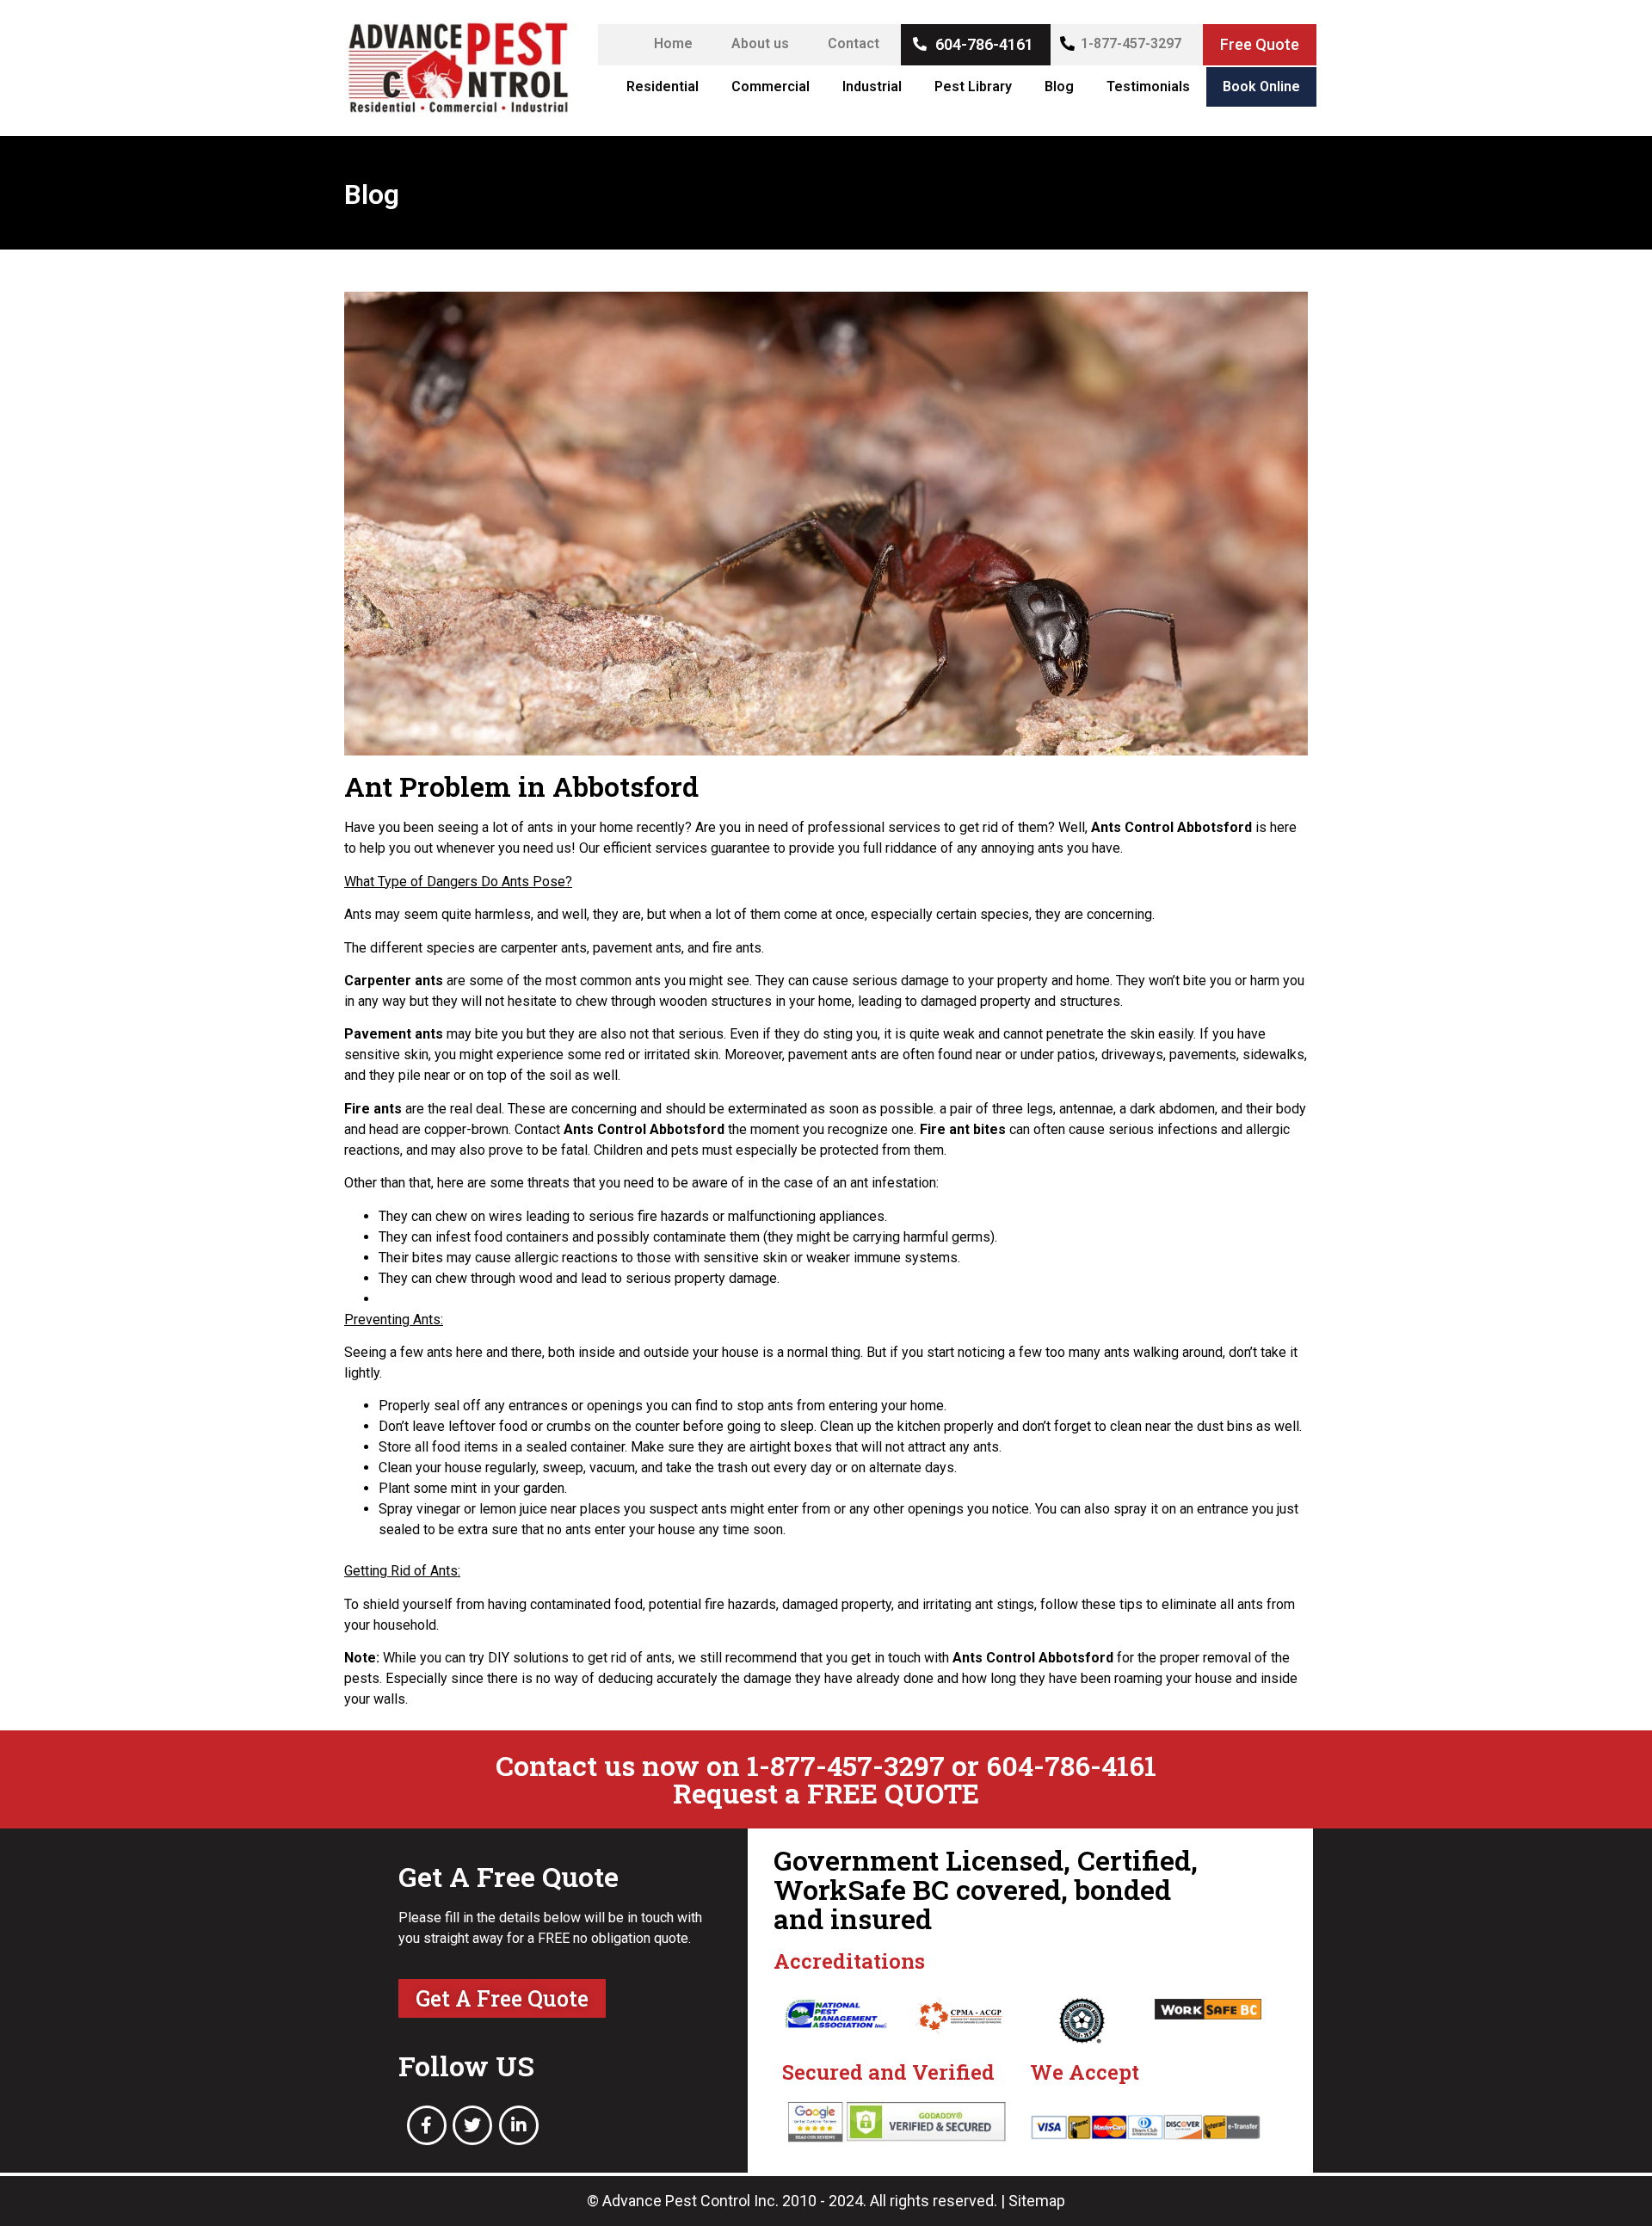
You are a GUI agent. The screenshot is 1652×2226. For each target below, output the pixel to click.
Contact (854, 43)
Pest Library (973, 86)
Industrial (872, 86)
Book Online (1261, 86)
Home (673, 43)
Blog (1059, 86)
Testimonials (1148, 86)
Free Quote (1260, 44)
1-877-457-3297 (1131, 43)
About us (760, 43)
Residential (663, 86)
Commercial (771, 86)
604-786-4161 (984, 44)
